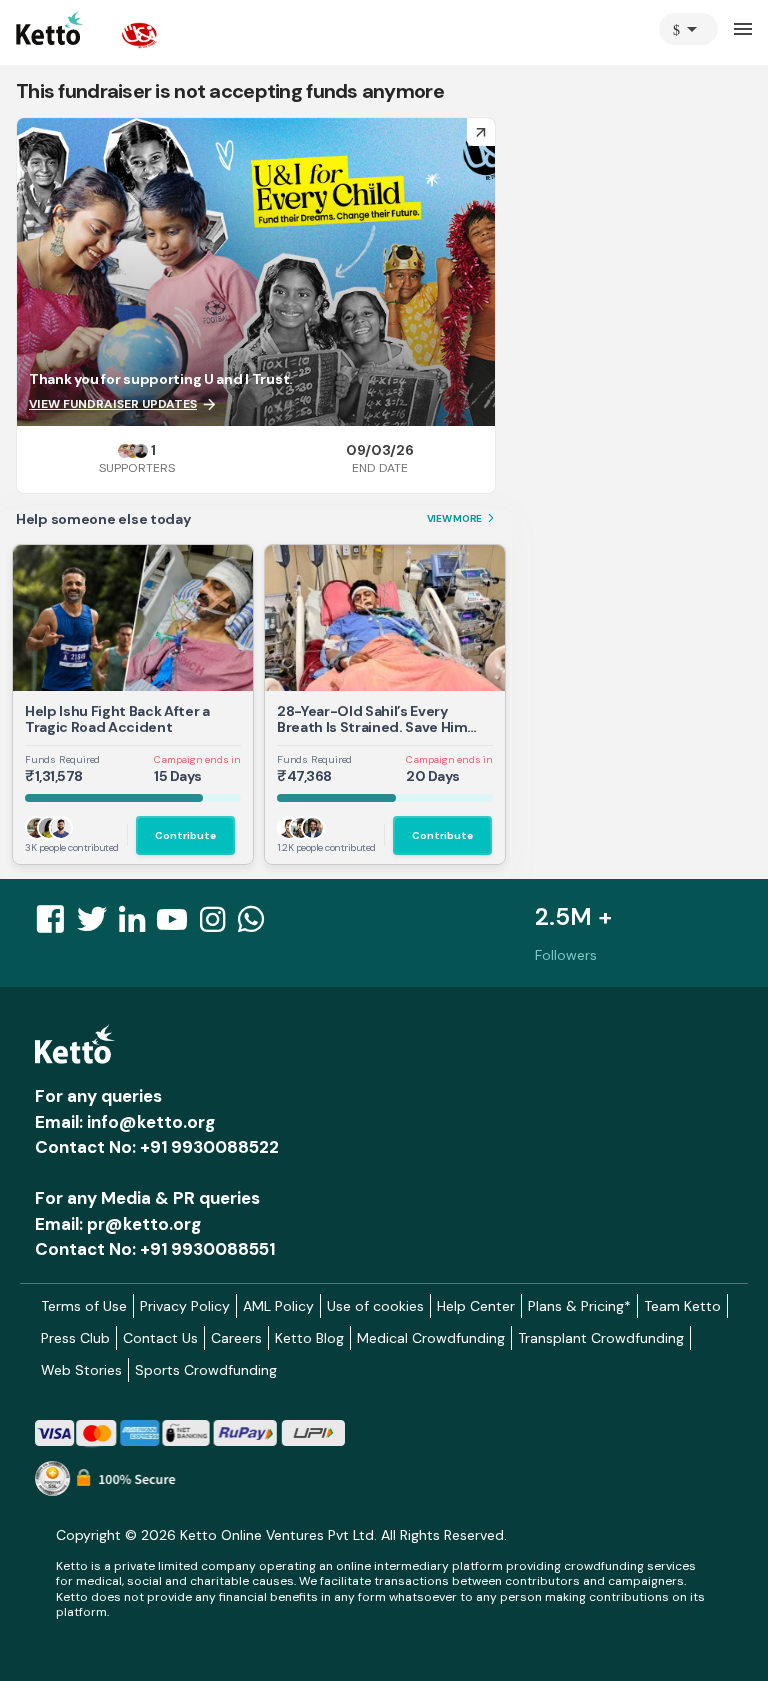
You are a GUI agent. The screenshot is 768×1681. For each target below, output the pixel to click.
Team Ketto (682, 1306)
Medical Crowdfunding (431, 1338)
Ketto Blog (309, 1338)
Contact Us (160, 1338)
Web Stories (81, 1370)
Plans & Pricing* (579, 1306)
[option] (688, 29)
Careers (236, 1338)
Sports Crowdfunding (206, 1370)
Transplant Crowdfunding (601, 1338)
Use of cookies (375, 1306)
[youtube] (178, 925)
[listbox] (688, 29)
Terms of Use (84, 1306)
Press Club (75, 1338)
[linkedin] (138, 925)
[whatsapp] (257, 925)
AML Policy (278, 1306)
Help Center (476, 1306)
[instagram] (218, 925)
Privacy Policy (185, 1306)
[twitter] (98, 925)
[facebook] (56, 925)
